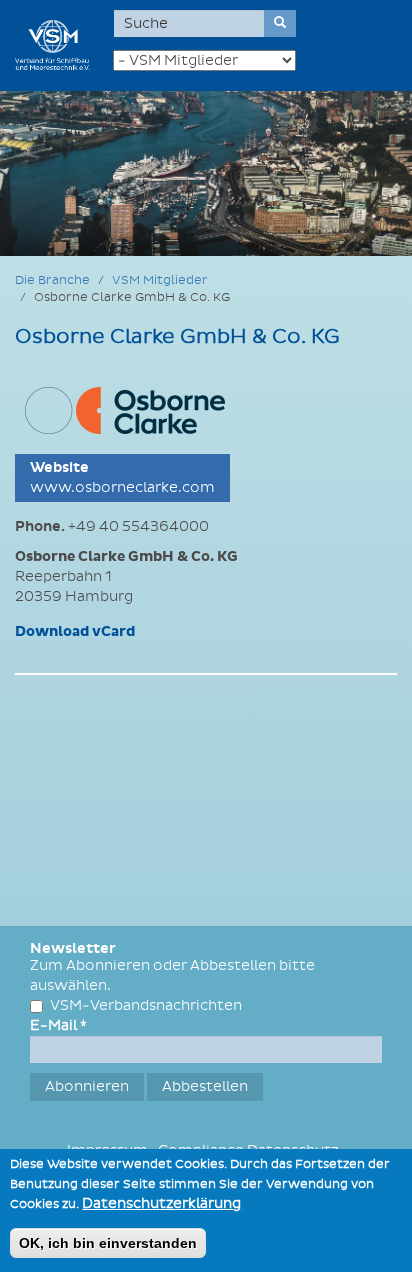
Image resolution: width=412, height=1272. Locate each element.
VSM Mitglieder (160, 280)
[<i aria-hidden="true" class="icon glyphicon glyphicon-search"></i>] (280, 23)
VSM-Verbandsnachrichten (146, 1005)
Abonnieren (87, 1086)
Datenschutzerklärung (161, 1203)
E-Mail (58, 1025)
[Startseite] (52, 45)
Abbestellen (205, 1086)
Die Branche (52, 280)
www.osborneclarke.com (122, 487)
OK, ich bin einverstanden (108, 1243)
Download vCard (75, 632)
